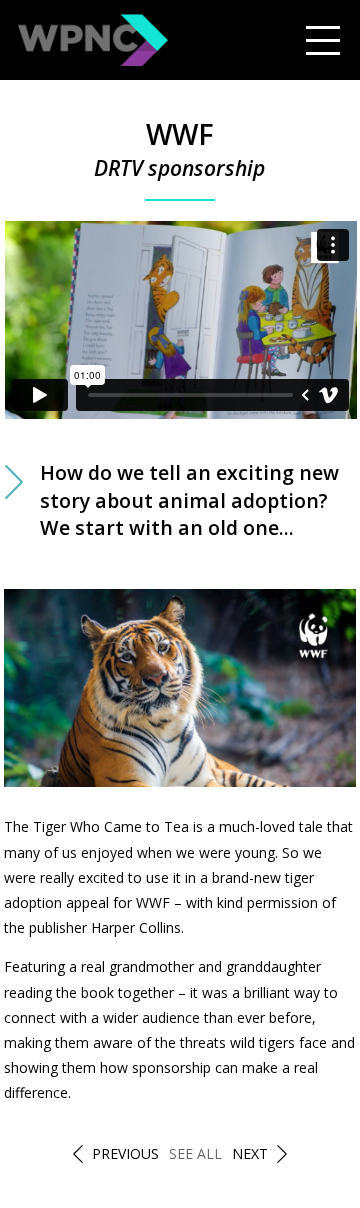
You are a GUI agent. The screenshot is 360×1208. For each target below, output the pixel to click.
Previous (125, 1153)
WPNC (93, 40)
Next (250, 1153)
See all (195, 1153)
